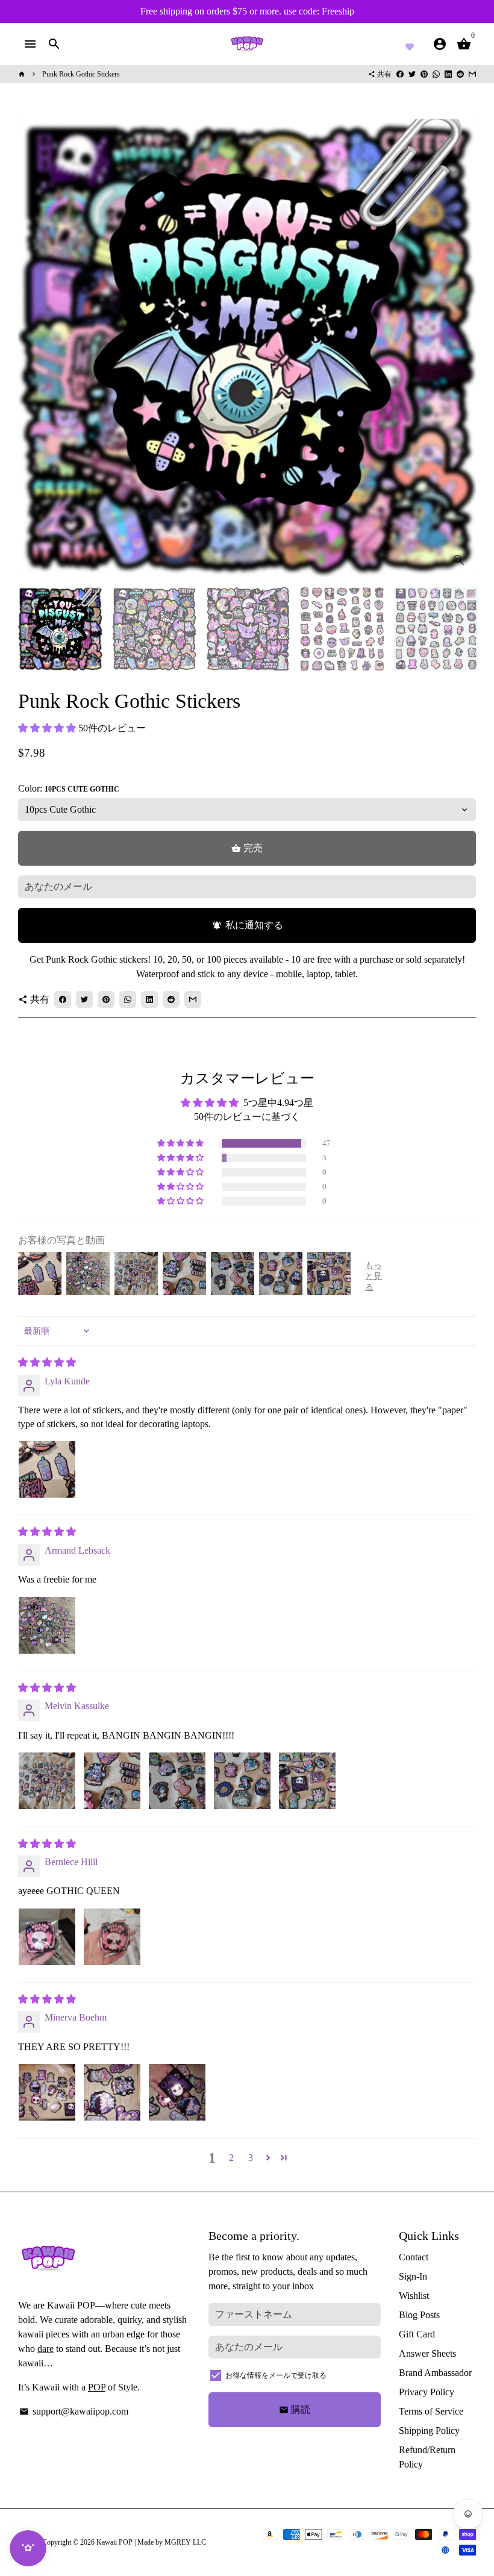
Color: (69, 788)
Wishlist (414, 2296)
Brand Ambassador (435, 2373)
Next (460, 348)
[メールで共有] (472, 74)
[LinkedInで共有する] (448, 74)
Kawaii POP (114, 2542)
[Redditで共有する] (460, 74)
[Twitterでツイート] (412, 74)
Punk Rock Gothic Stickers (81, 74)
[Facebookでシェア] (400, 74)
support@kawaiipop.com (74, 2411)
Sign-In (413, 2276)
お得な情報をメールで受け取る (276, 2375)
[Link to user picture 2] (112, 1781)
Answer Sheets (427, 2353)
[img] (47, 1362)
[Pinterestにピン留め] (424, 74)
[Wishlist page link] (410, 45)
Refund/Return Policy (427, 2457)
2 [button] (231, 2158)
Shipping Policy (429, 2431)
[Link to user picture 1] (47, 1469)
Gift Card (417, 2334)
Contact (414, 2257)
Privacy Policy (427, 2392)
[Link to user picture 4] (242, 1781)
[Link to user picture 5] (307, 1781)
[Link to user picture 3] (177, 1781)
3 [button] (251, 2158)
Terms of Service (431, 2411)
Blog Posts (419, 2315)
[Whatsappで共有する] (436, 74)
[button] (48, 728)
